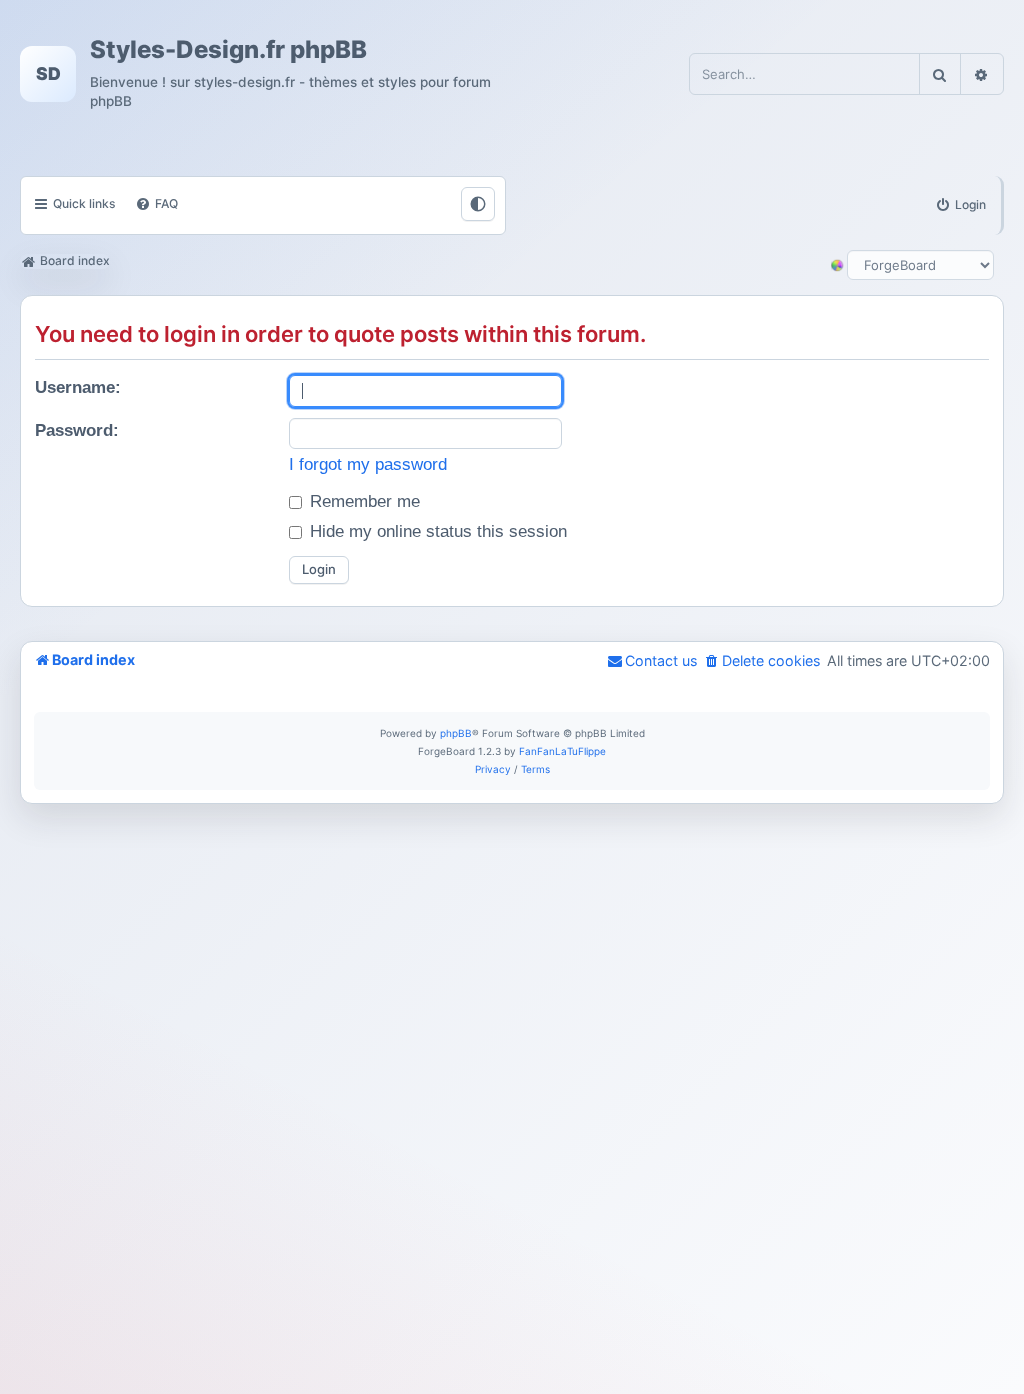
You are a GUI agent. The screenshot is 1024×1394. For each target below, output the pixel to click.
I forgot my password (368, 464)
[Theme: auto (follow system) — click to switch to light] (478, 204)
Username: (78, 387)
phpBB (456, 733)
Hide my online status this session (436, 531)
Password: (77, 430)
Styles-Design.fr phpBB (228, 49)
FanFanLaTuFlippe (562, 751)
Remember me (362, 501)
